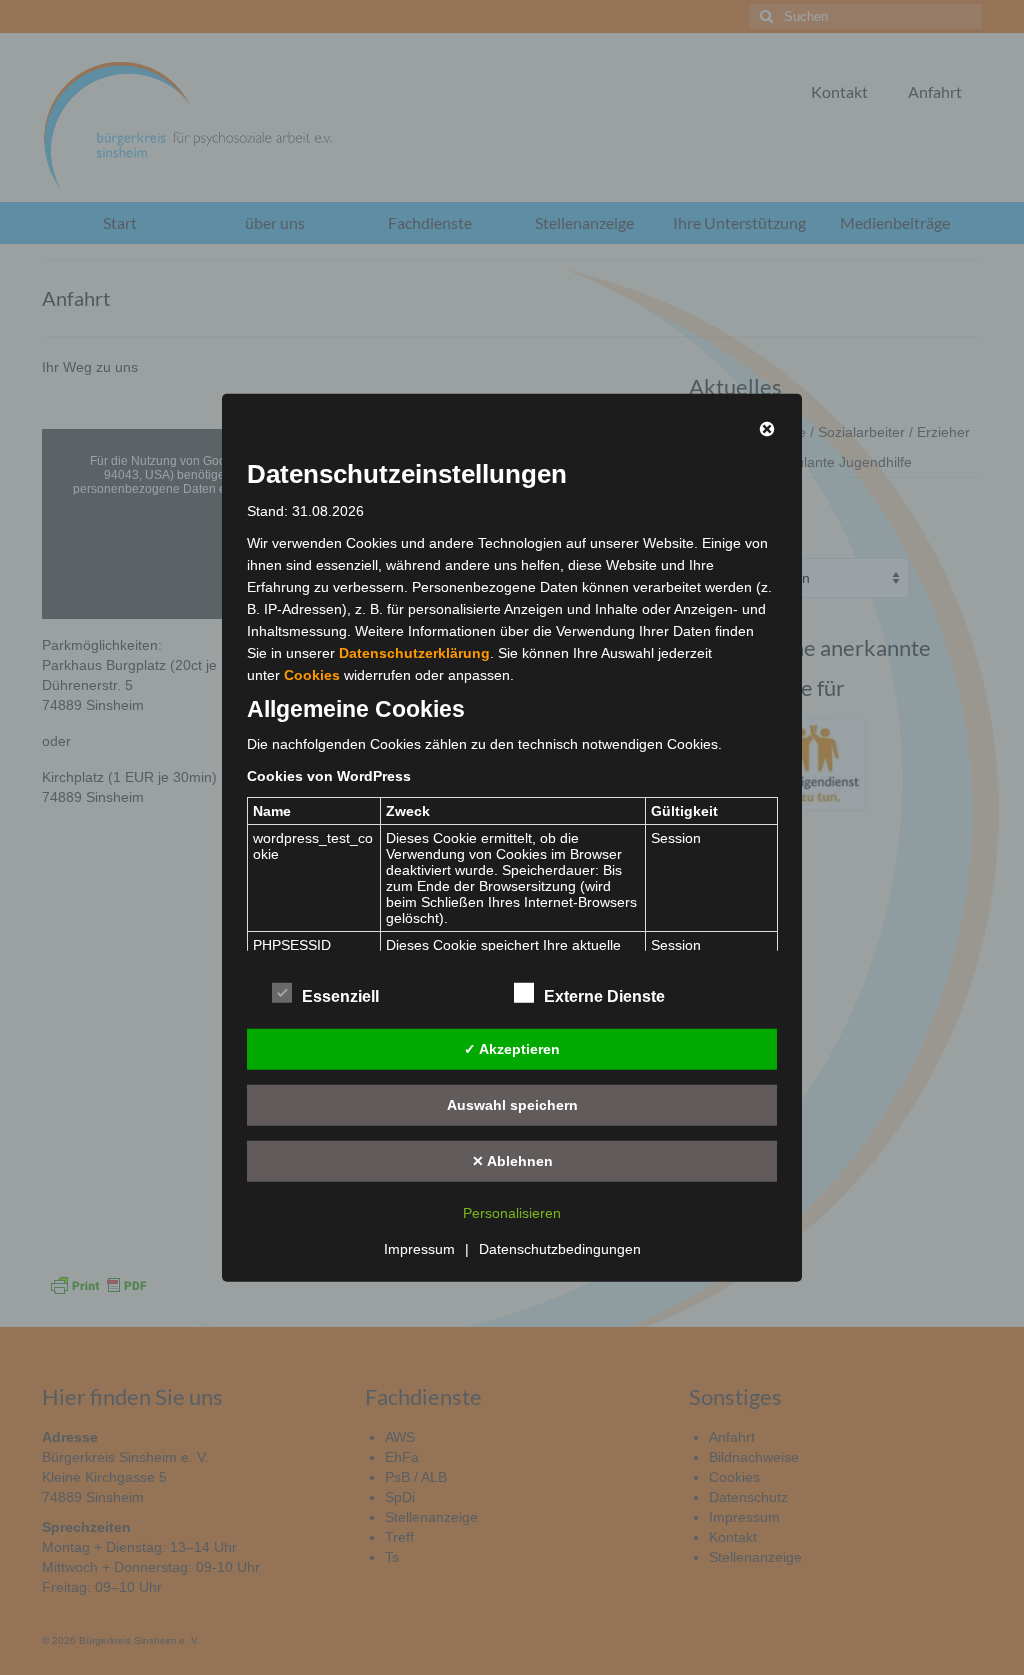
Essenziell (340, 996)
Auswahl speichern (512, 1104)
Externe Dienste (604, 996)
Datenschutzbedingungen (560, 1249)
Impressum (419, 1249)
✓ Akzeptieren (512, 1048)
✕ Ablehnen (512, 1160)
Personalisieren (512, 1213)
